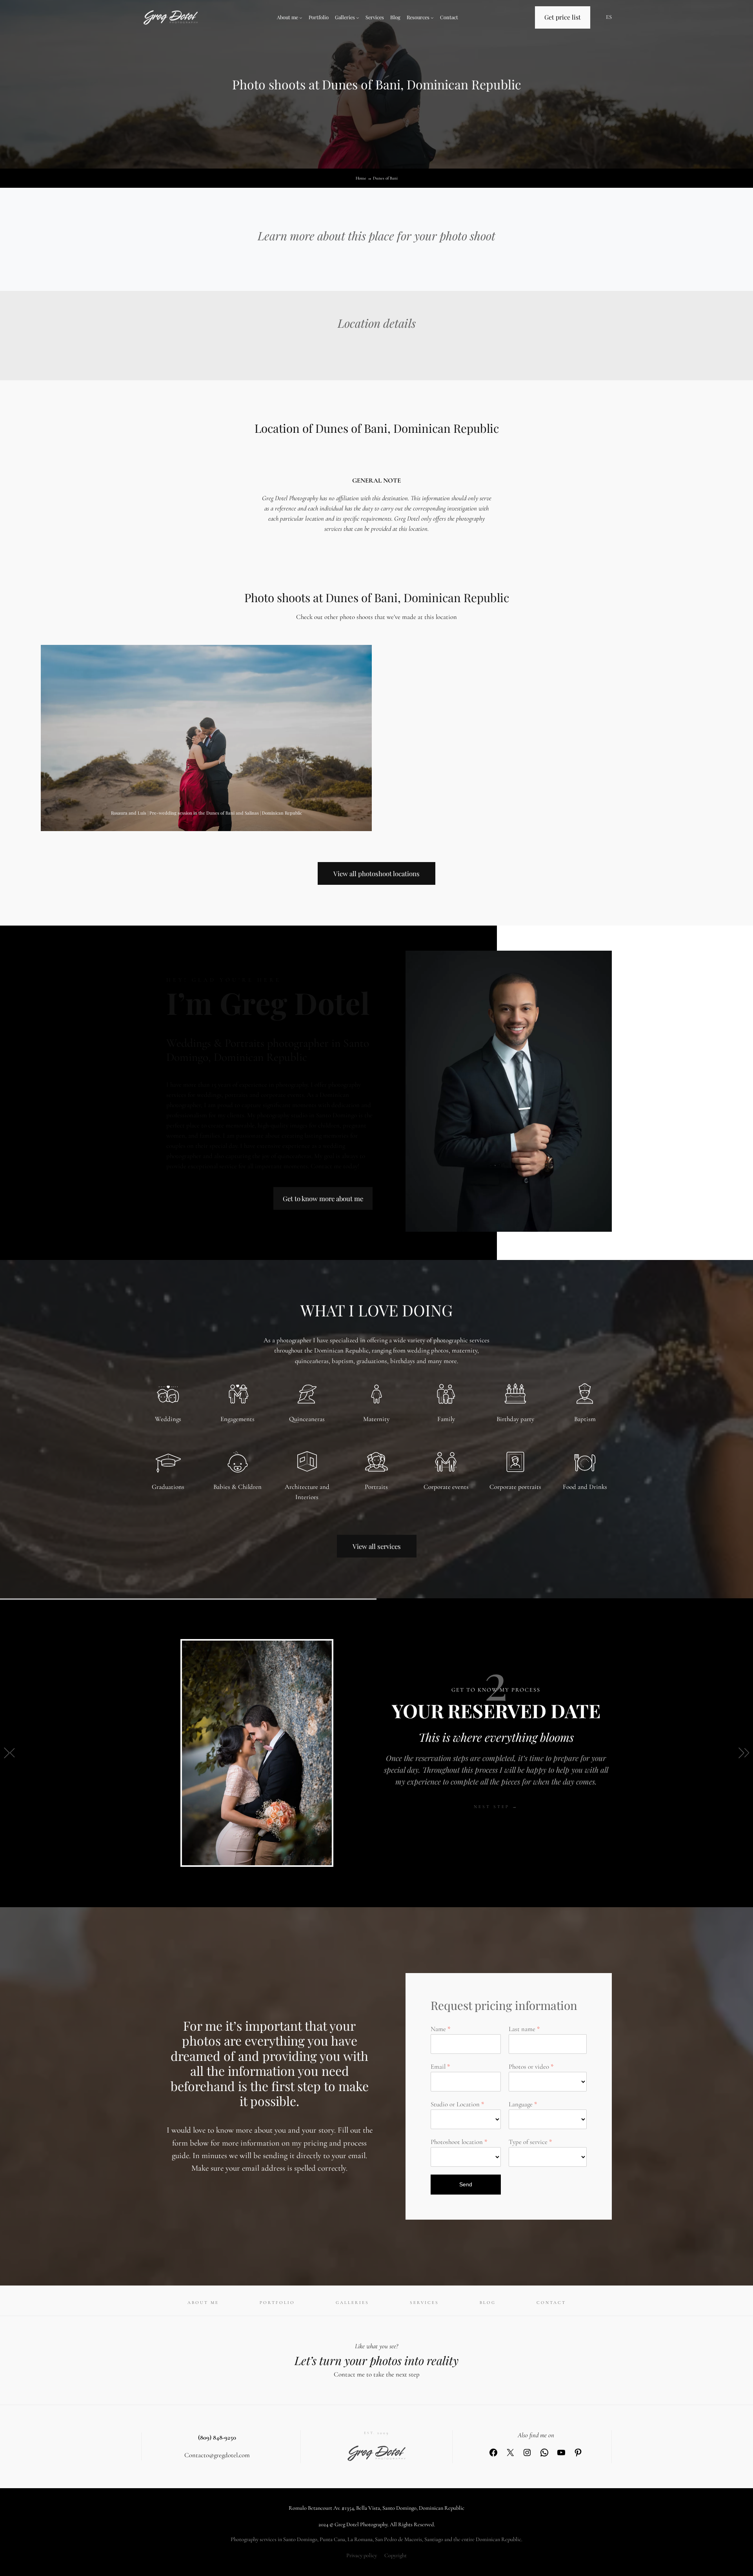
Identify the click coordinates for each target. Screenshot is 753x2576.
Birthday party (515, 1419)
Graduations (168, 1487)
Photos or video (529, 2067)
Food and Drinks (585, 1487)
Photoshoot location (457, 2142)
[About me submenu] (301, 18)
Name (438, 2029)
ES (609, 17)
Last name (522, 2029)
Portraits (376, 1487)
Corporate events (446, 1487)
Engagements (237, 1419)
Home (361, 178)
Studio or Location (455, 2104)
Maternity (376, 1419)
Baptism (585, 1419)
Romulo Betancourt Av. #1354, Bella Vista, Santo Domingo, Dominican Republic (376, 2508)
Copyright (396, 2555)
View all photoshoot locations (376, 873)
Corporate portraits (515, 1487)
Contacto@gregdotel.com (217, 2455)
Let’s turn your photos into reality (376, 2360)
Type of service (528, 2142)
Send (466, 2184)
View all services (377, 1546)
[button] (9, 1753)
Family (446, 1419)
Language (521, 2104)
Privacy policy (362, 2555)
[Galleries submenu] (358, 18)
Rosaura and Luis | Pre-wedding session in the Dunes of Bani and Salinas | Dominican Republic (206, 813)
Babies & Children (237, 1487)
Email (438, 2067)
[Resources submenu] (432, 18)
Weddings (168, 1419)
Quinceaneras (307, 1419)
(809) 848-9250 (217, 2437)
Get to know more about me (323, 1198)
